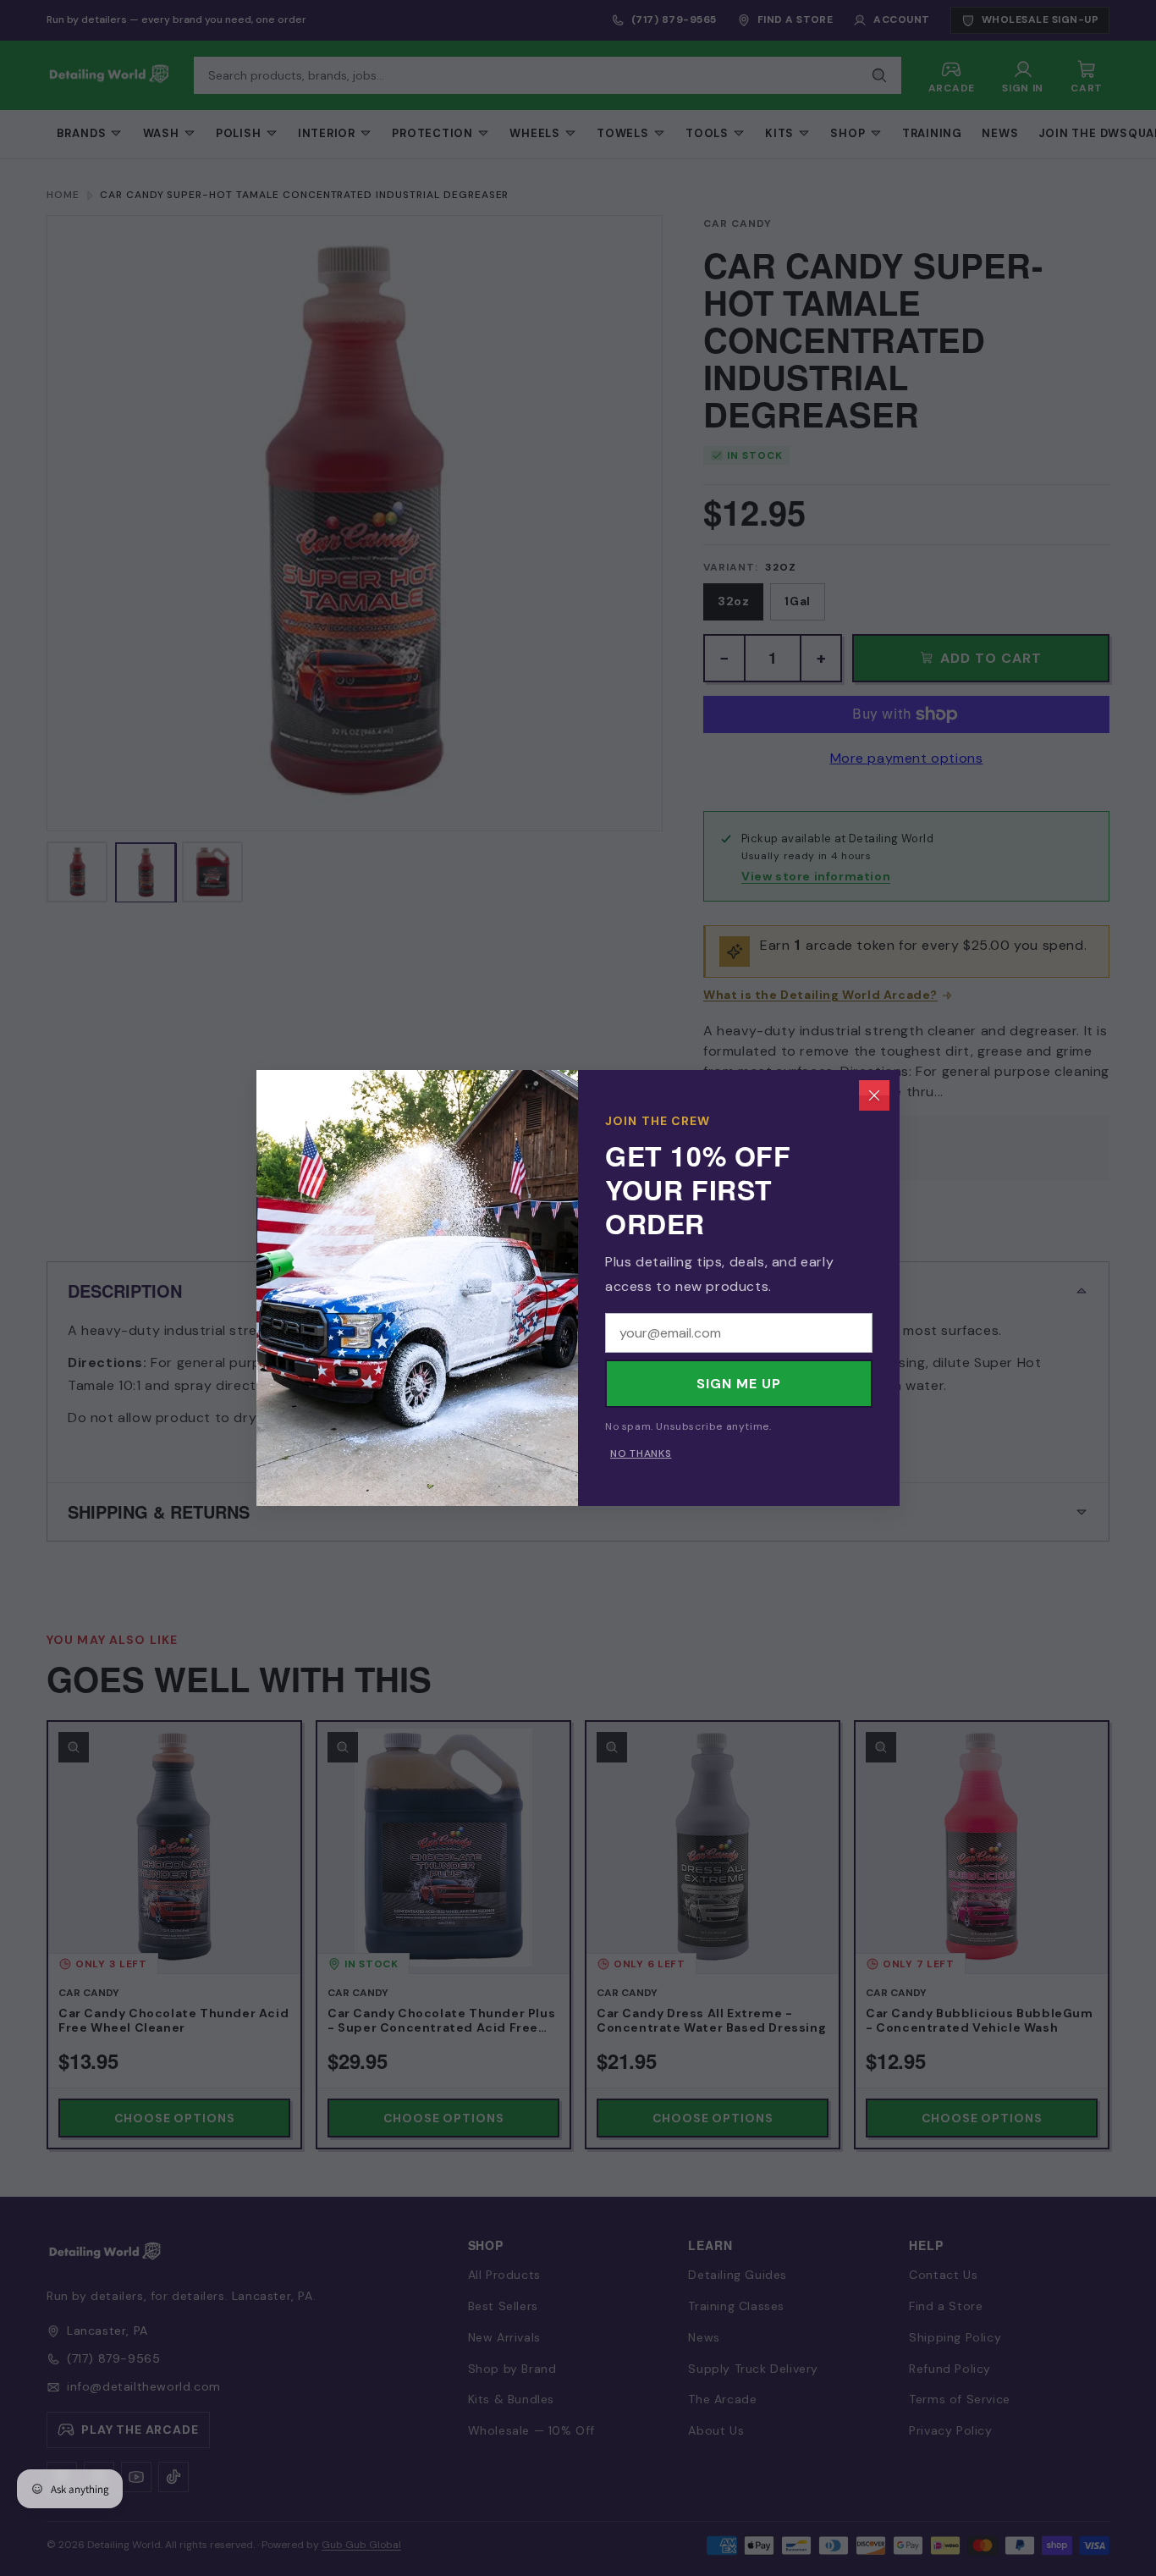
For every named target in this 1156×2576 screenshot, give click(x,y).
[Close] (874, 1095)
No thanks (641, 1453)
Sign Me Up (739, 1384)
